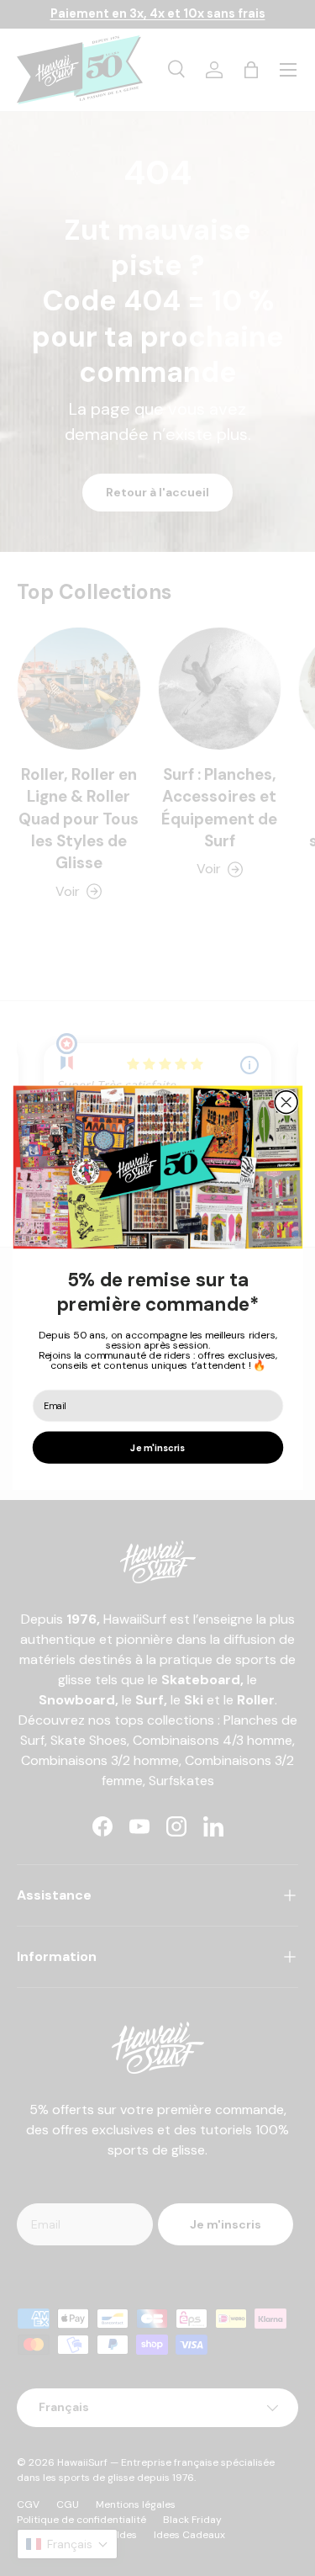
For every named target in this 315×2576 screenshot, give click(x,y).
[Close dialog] (286, 1102)
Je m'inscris (157, 1448)
